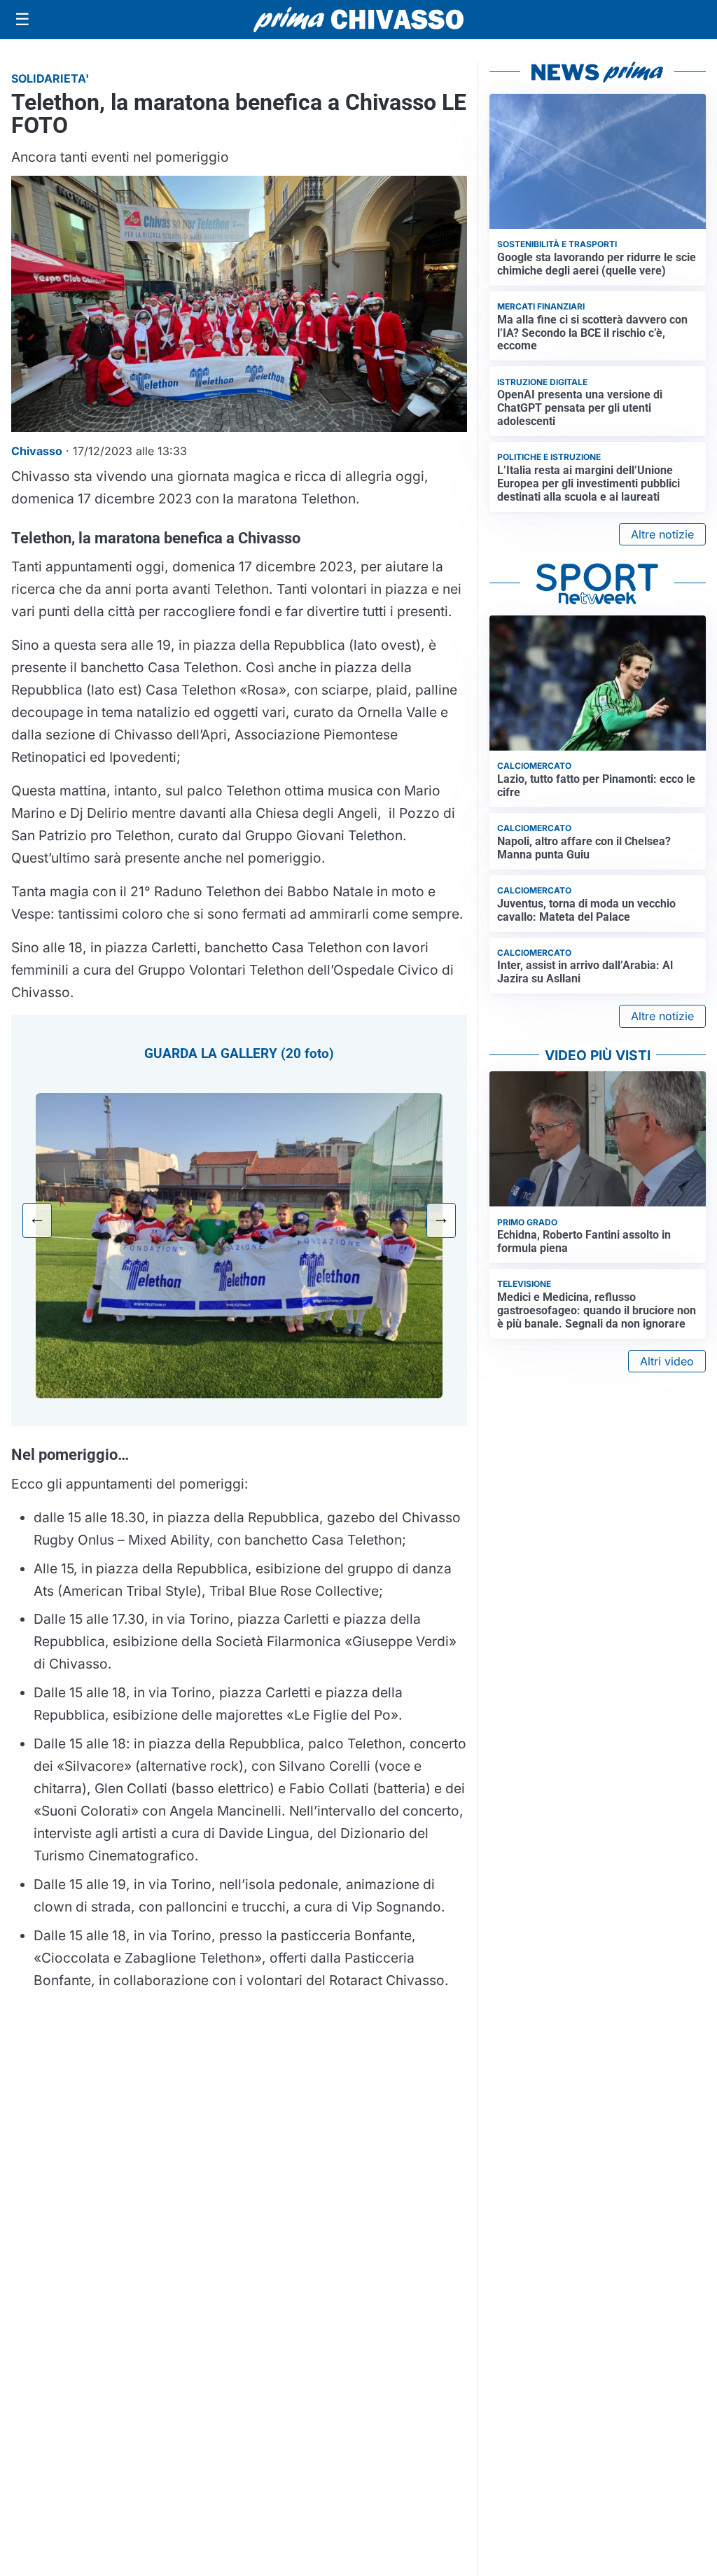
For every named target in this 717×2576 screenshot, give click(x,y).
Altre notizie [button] (662, 534)
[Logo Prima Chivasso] (358, 19)
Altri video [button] (667, 1361)
